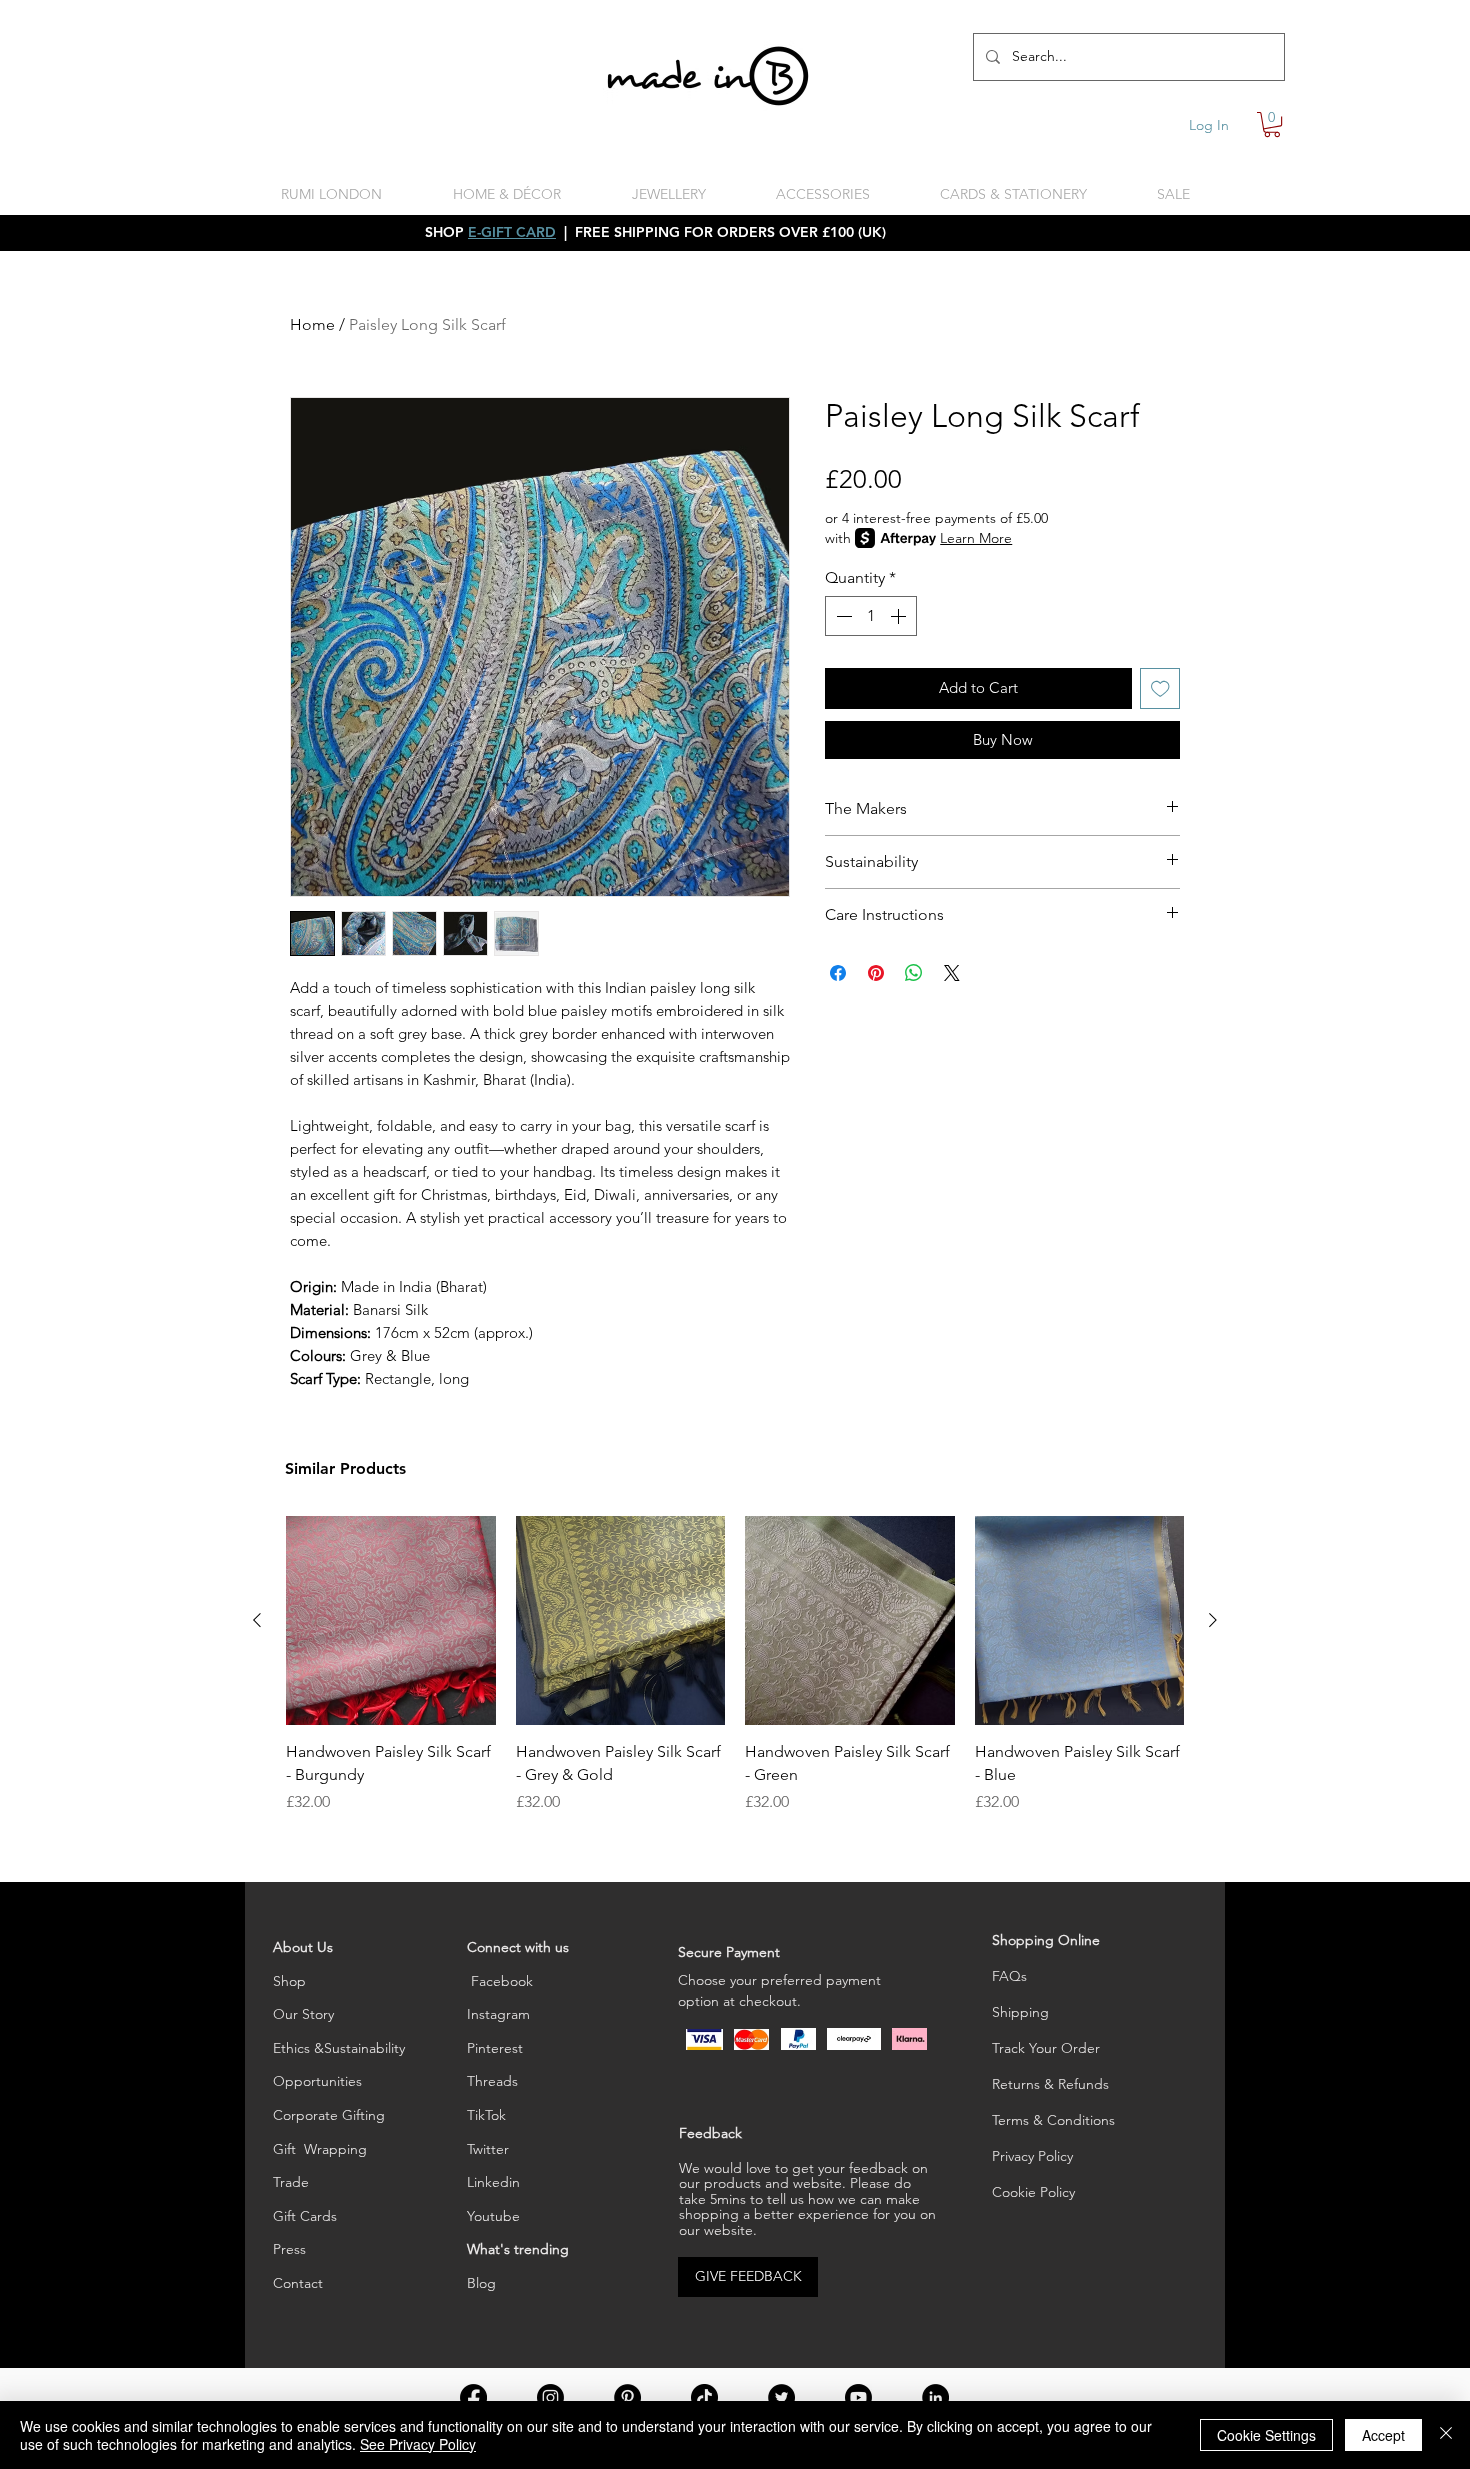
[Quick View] (391, 1621)
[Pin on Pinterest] (876, 973)
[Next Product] (1213, 1620)
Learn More (976, 538)
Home (312, 324)
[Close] (1446, 2435)
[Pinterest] (627, 2397)
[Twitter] (781, 2397)
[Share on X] (952, 973)
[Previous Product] (257, 1620)
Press (289, 2249)
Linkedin (493, 2182)
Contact (298, 2283)
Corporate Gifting (329, 2115)
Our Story (303, 2014)
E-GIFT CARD (512, 232)
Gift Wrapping (320, 2149)
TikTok (486, 2115)
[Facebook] (473, 2397)
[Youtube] (858, 2397)
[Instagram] (550, 2397)
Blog (481, 2283)
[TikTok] (704, 2397)
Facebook (500, 1981)
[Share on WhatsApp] (914, 973)
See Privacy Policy (418, 2444)
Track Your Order (1046, 2048)
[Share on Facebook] (838, 973)
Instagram (498, 2014)
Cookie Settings (1266, 2435)
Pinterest (495, 2048)
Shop (289, 1981)
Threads (492, 2081)
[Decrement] (842, 616)
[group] (735, 1665)
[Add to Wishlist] (1160, 688)
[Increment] (900, 616)
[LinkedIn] (935, 2397)
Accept (1383, 2435)
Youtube (493, 2216)
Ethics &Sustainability (339, 2048)
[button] (1272, 124)
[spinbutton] (871, 616)
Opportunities (317, 2081)
